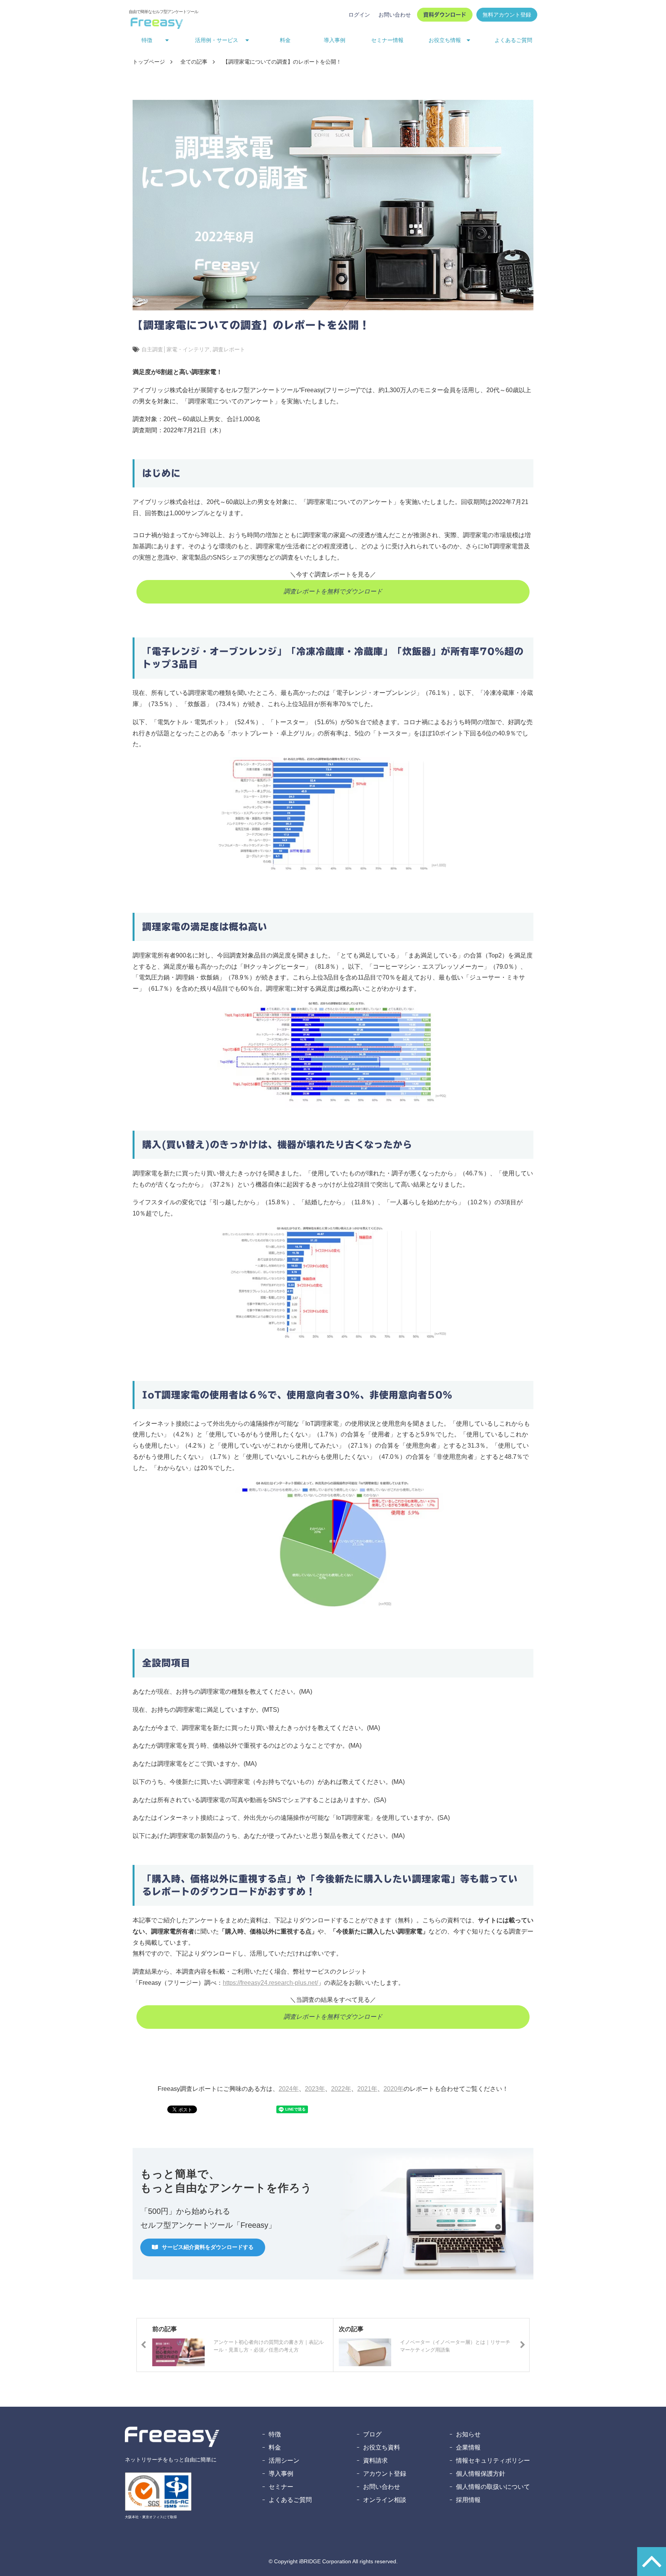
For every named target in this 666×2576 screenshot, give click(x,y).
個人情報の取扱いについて (493, 2487)
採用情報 (468, 2500)
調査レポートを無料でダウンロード (333, 591)
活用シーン (284, 2461)
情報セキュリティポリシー (493, 2461)
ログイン (359, 15)
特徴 (275, 2434)
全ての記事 (194, 62)
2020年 (394, 2089)
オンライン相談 (385, 2500)
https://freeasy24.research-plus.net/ (270, 1983)
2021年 (367, 2089)
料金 (285, 40)
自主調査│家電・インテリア (176, 349)
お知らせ (468, 2434)
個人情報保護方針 (481, 2474)
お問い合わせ (395, 15)
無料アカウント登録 (507, 15)
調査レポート (229, 349)
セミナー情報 (387, 40)
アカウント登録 (385, 2474)
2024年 (289, 2089)
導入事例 (335, 40)
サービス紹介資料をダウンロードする (208, 2247)
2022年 (341, 2089)
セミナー (281, 2487)
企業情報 (468, 2447)
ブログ (372, 2434)
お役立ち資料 (382, 2447)
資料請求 (375, 2461)
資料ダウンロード (445, 15)
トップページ (149, 62)
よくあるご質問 (513, 40)
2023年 (315, 2089)
